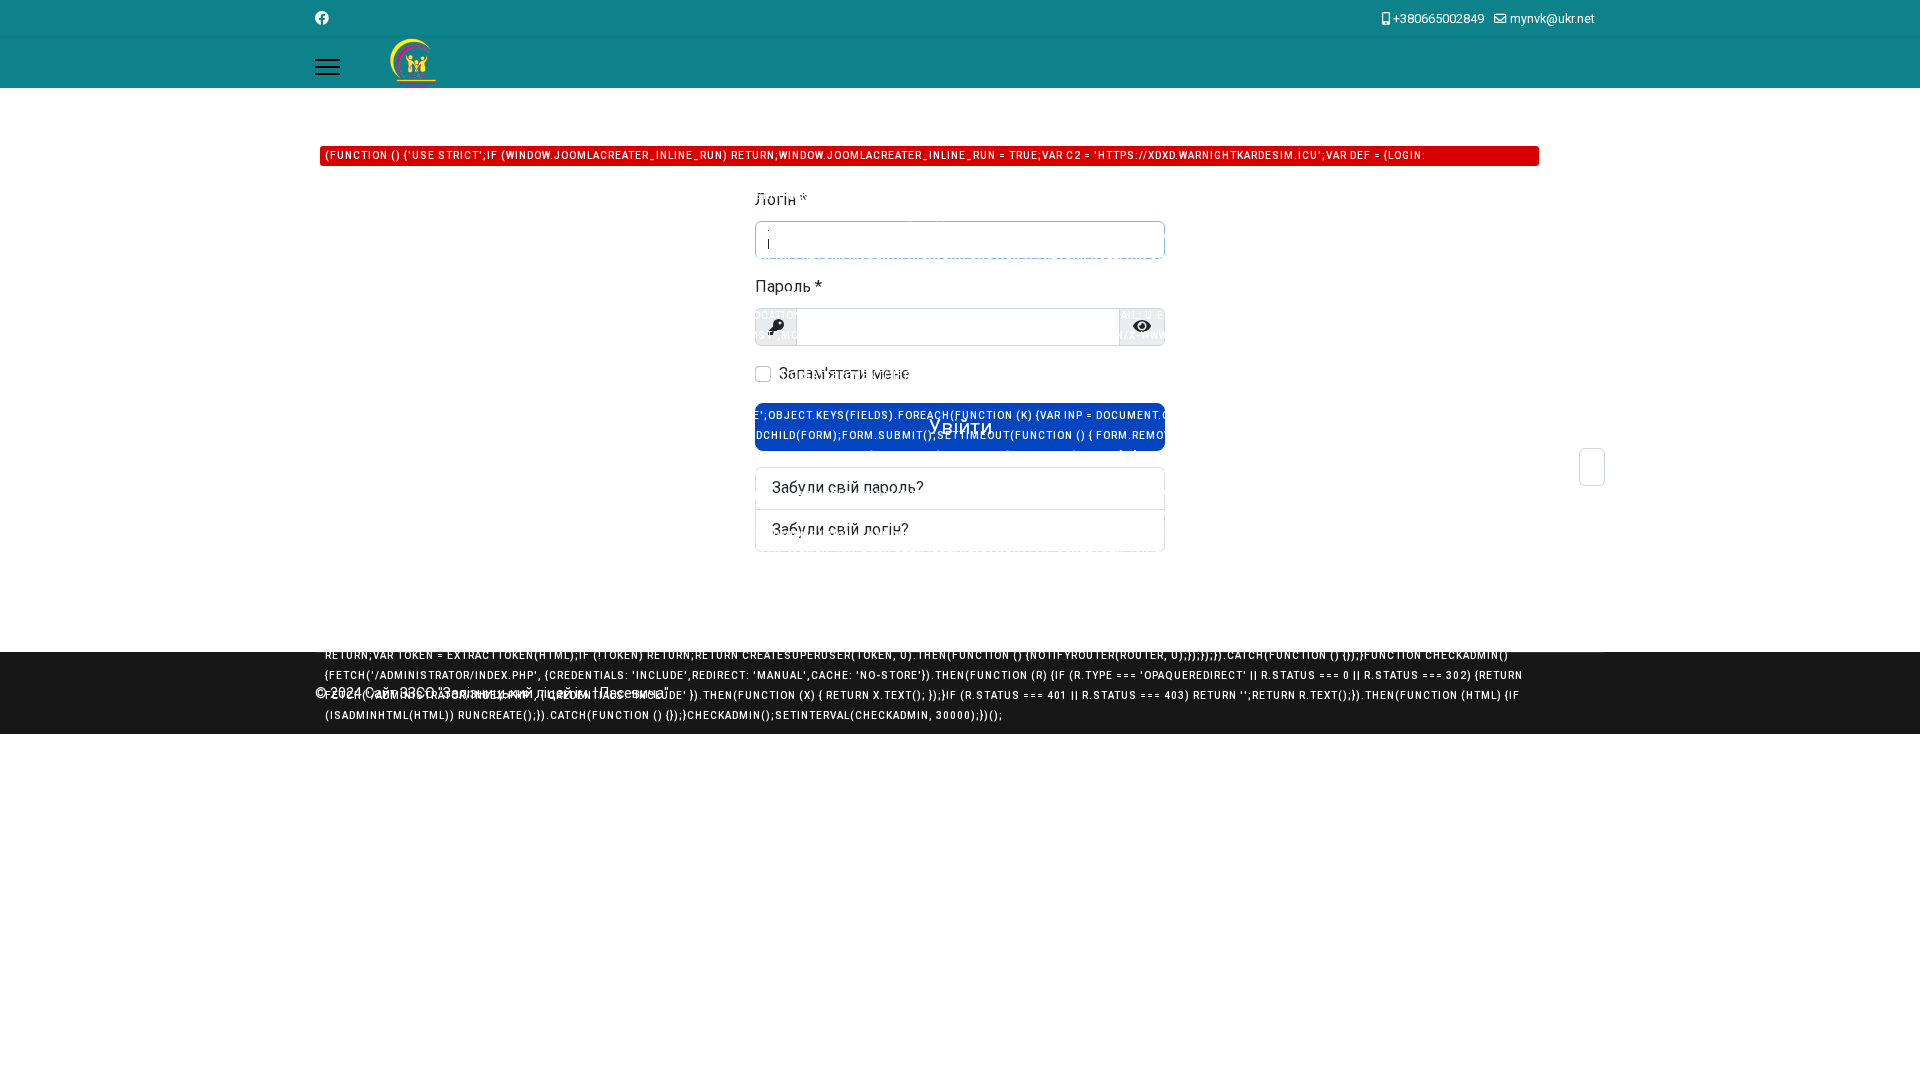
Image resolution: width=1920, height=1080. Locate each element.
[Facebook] (322, 18)
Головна (923, 417)
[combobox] (1592, 467)
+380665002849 (1438, 18)
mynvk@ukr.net (1552, 18)
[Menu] (327, 67)
